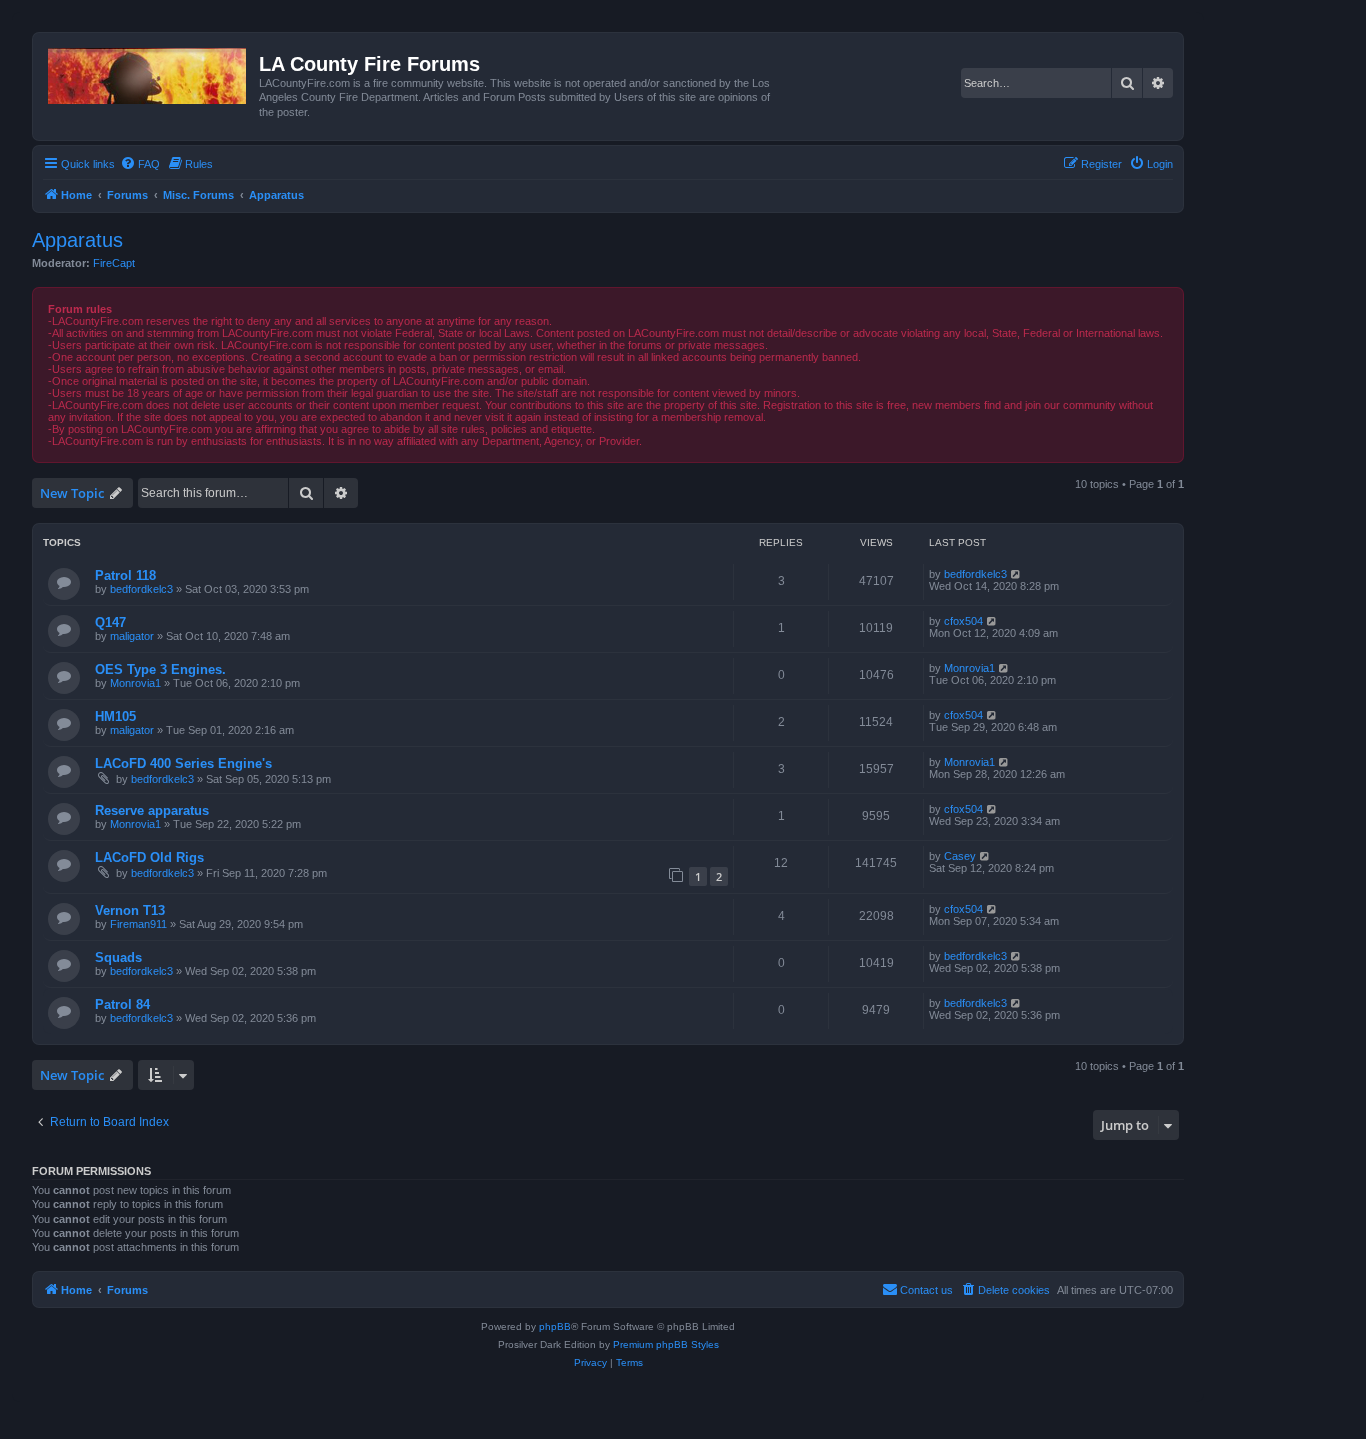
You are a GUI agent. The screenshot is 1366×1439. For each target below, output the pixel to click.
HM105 (115, 716)
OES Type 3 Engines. (160, 669)
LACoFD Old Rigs (149, 857)
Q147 (110, 622)
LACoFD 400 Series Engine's (183, 763)
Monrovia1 (135, 683)
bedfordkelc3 (141, 589)
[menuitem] (140, 164)
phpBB (555, 1326)
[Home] (148, 72)
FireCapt (114, 263)
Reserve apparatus (152, 810)
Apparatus (77, 240)
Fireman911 (138, 924)
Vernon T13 (130, 910)
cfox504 (963, 621)
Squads (118, 957)
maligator (132, 636)
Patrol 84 (122, 1004)
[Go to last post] (1016, 574)
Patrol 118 (125, 575)
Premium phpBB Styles (666, 1344)
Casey (960, 856)
